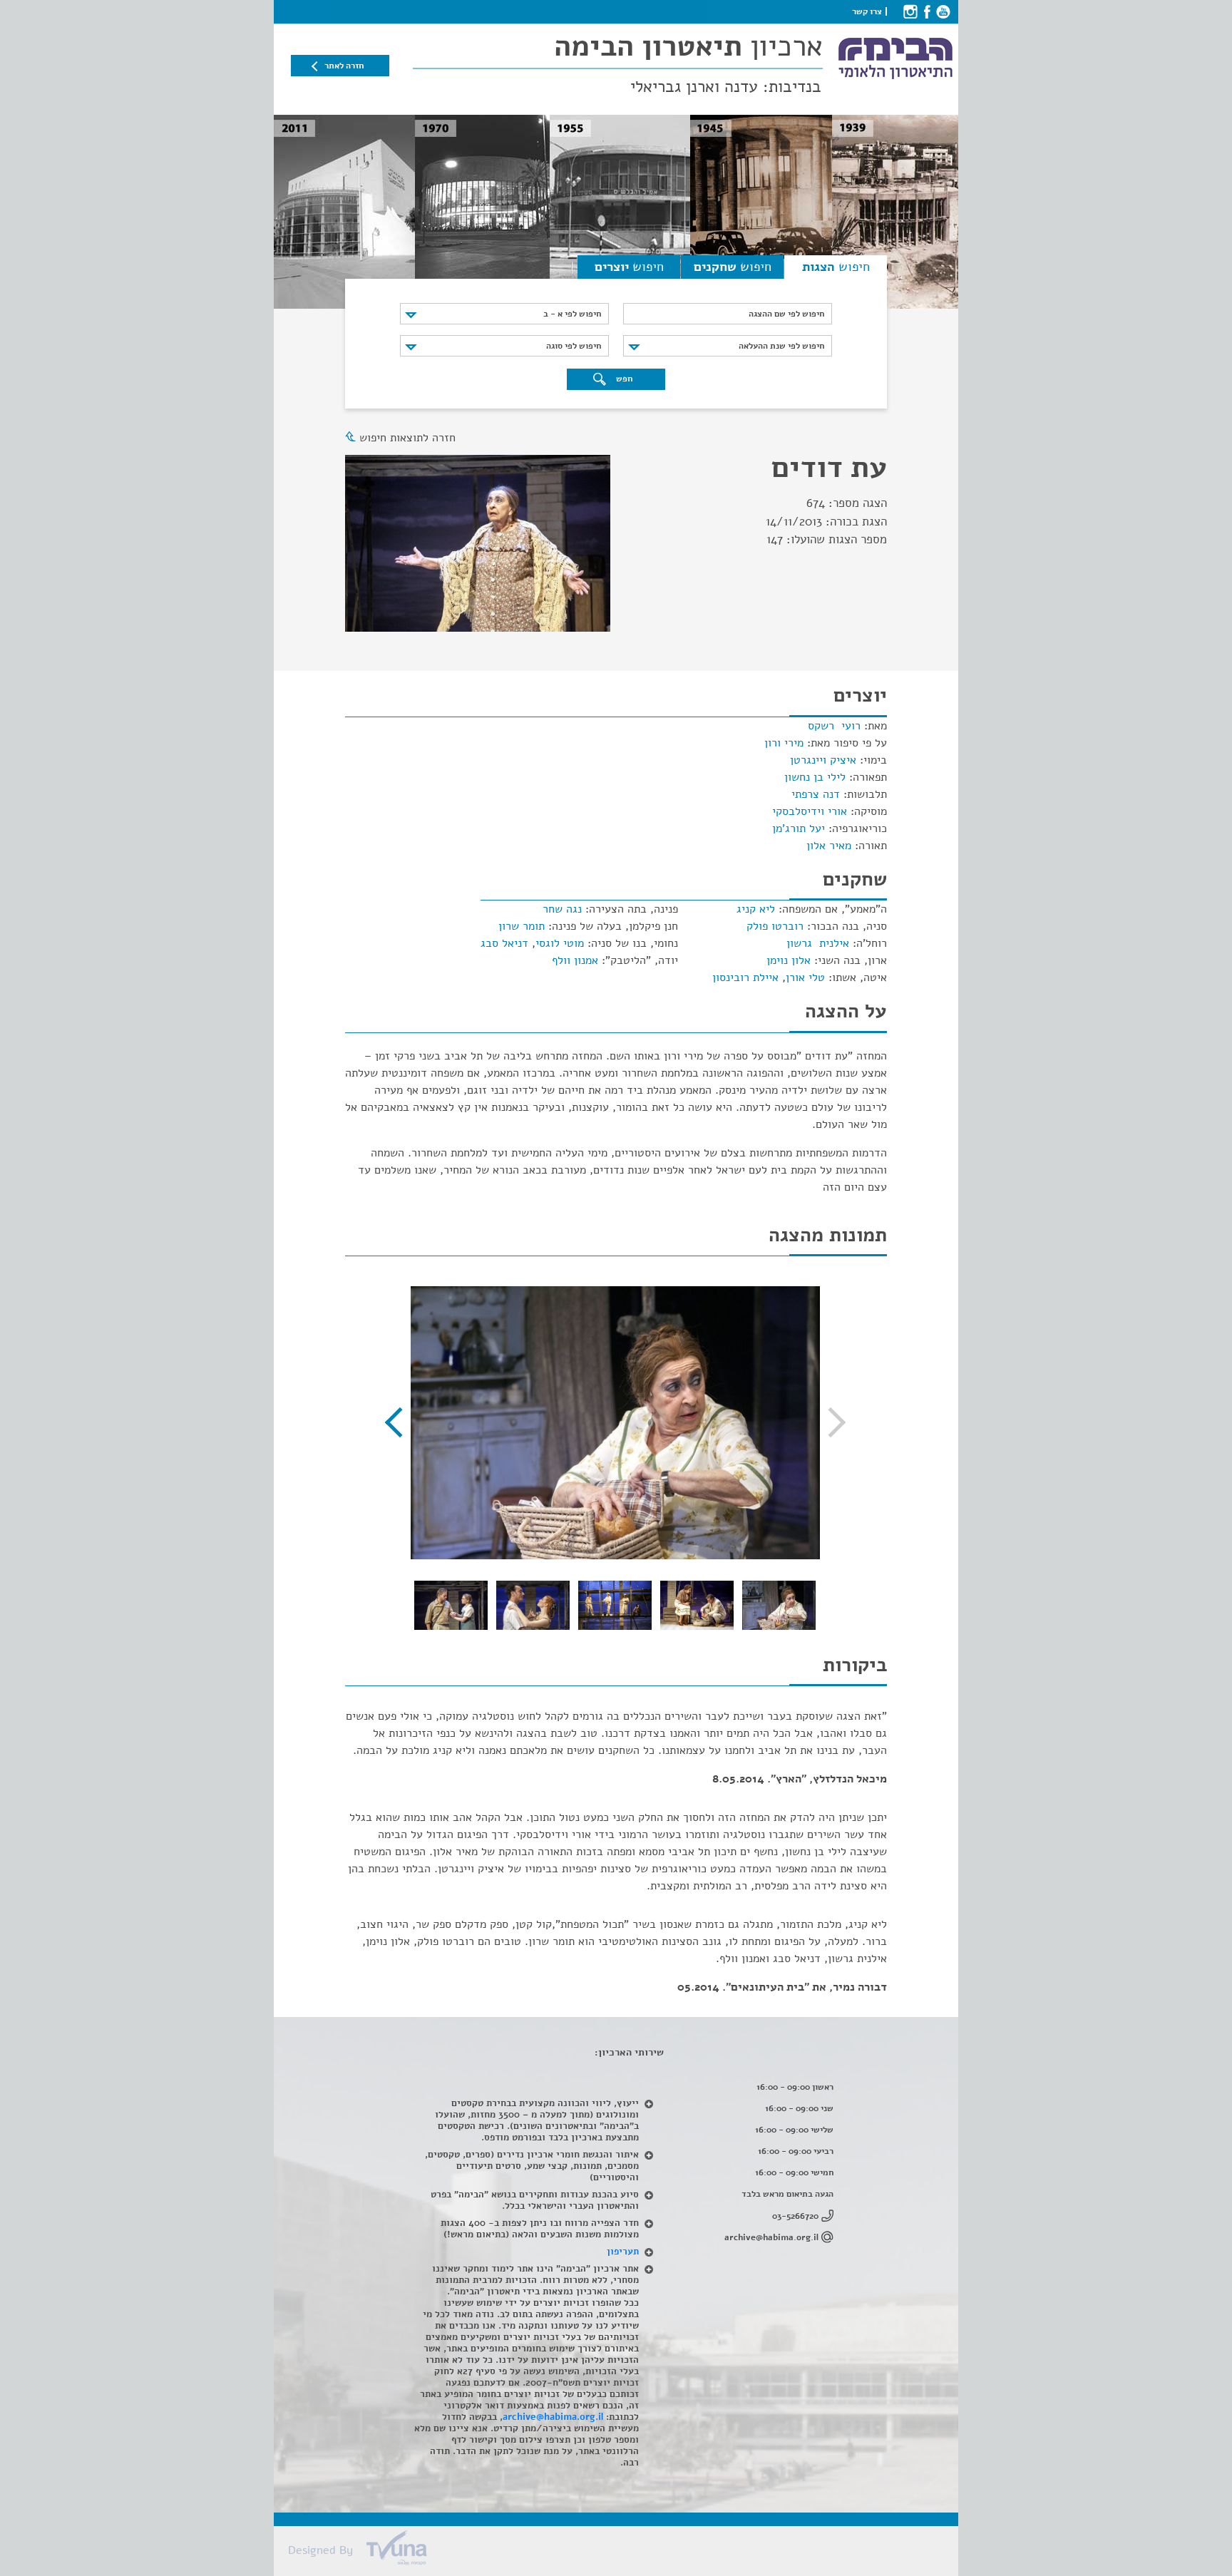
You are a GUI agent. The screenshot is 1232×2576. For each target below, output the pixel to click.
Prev (831, 1422)
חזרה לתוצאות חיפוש (407, 438)
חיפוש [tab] (836, 267)
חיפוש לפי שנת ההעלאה (781, 346)
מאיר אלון (829, 846)
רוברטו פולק (775, 926)
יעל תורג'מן (799, 828)
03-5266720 (795, 2216)
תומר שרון (522, 926)
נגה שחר (562, 909)
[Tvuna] (623, 2552)
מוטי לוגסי (560, 943)
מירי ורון (784, 743)
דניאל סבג (504, 943)
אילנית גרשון (818, 943)
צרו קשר (867, 11)
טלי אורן (805, 977)
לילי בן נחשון (815, 777)
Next (400, 1422)
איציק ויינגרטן (823, 760)
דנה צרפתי (816, 794)
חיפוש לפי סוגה (574, 346)
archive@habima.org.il (771, 2237)
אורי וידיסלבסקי (810, 811)
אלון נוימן (789, 960)
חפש (623, 379)
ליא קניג (756, 909)
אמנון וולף (575, 960)
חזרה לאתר (344, 66)
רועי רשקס (834, 726)
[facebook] (926, 11)
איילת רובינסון (745, 977)
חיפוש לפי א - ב (572, 314)
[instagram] (910, 11)
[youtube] (943, 11)
